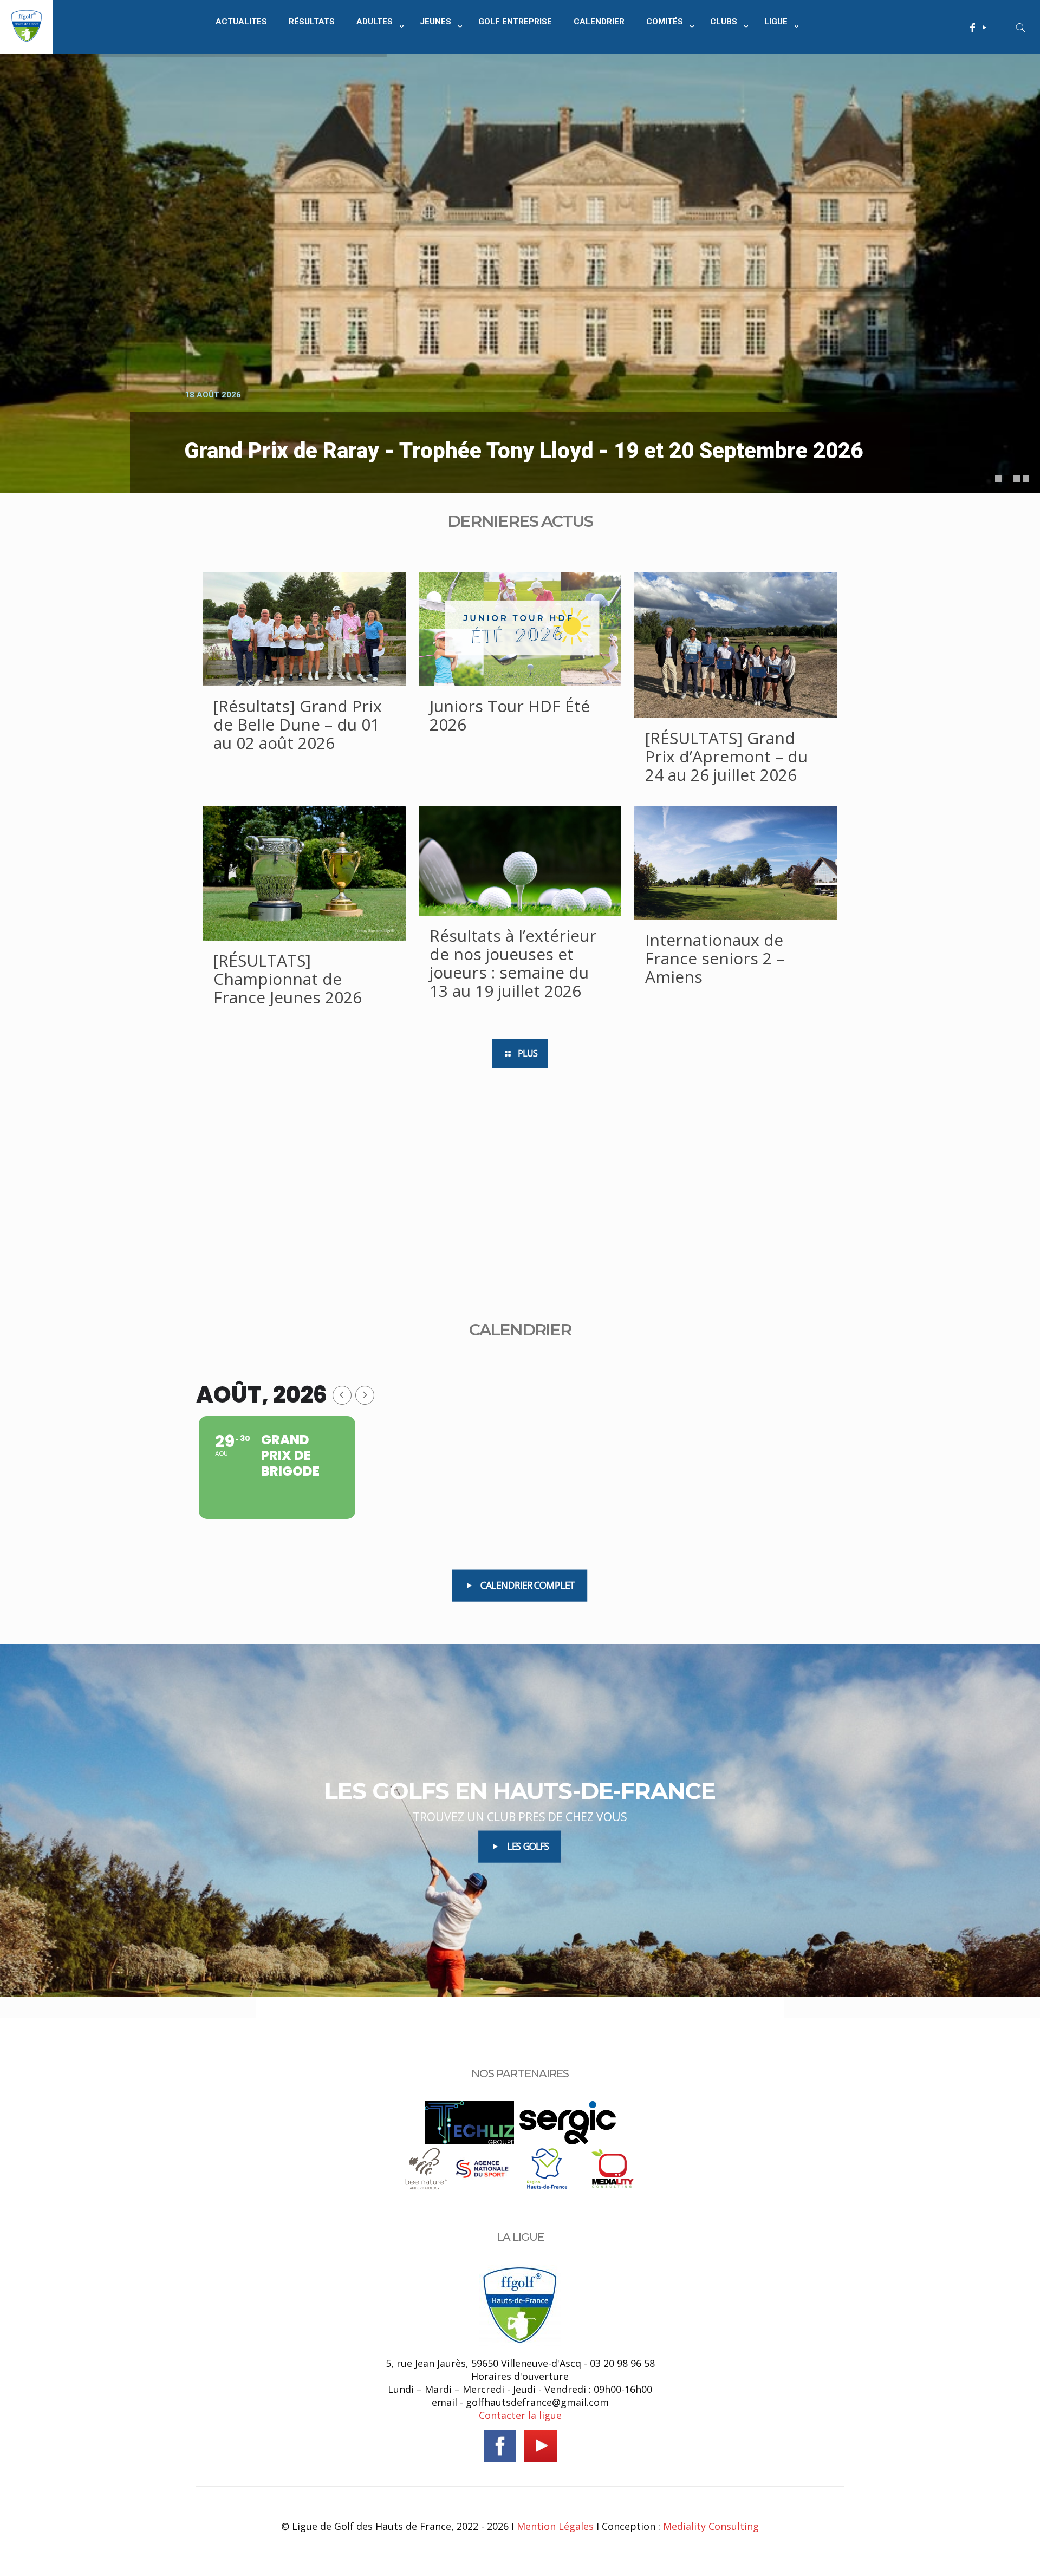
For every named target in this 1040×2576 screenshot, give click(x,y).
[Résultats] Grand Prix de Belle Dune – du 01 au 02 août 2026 (298, 724)
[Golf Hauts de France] (27, 38)
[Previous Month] (342, 1395)
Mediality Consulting (711, 2526)
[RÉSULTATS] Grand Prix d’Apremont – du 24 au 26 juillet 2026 (726, 756)
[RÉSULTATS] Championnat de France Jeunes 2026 (288, 979)
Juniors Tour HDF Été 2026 (510, 715)
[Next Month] (365, 1395)
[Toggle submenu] (377, 49)
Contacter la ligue (520, 2415)
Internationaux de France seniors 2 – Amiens (715, 958)
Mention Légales (555, 2526)
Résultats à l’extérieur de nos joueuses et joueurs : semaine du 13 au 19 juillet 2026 (513, 963)
